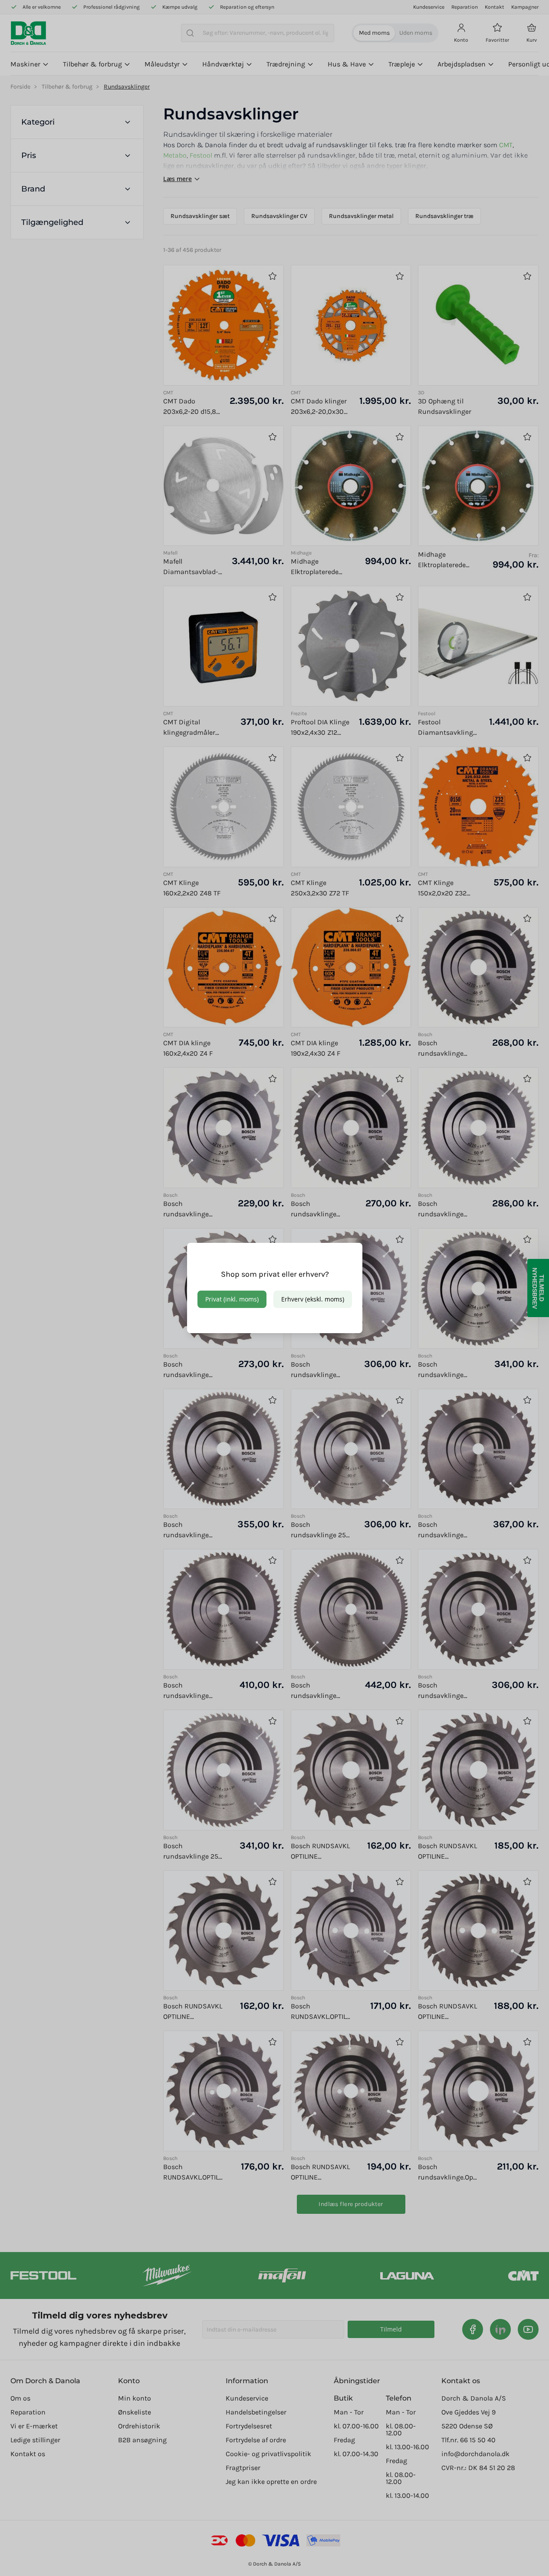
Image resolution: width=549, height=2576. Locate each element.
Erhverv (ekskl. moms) (313, 1299)
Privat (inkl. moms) (232, 1299)
